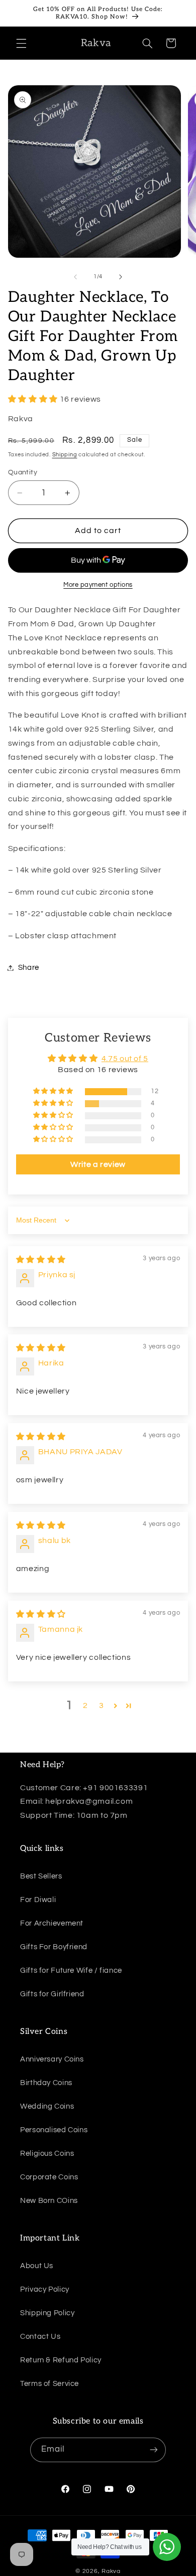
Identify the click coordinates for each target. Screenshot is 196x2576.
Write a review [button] (98, 1164)
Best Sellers (41, 1876)
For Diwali (38, 1900)
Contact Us (40, 2337)
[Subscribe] (154, 2450)
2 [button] (85, 1705)
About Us (37, 2266)
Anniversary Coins (52, 2059)
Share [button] (29, 968)
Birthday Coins (46, 2083)
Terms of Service (50, 2384)
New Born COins (49, 2201)
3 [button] (102, 1705)
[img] (41, 1260)
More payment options (98, 585)
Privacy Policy (45, 2289)
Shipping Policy (47, 2313)
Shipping (65, 455)
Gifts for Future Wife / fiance (71, 1970)
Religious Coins (47, 2154)
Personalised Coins (54, 2130)
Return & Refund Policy (61, 2360)
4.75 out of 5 (125, 1059)
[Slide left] (75, 277)
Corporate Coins (49, 2177)
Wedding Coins (47, 2106)
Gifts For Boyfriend (54, 1947)
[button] (21, 43)
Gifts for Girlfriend (52, 1994)
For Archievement (52, 1923)
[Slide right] (121, 277)
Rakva (111, 2571)
